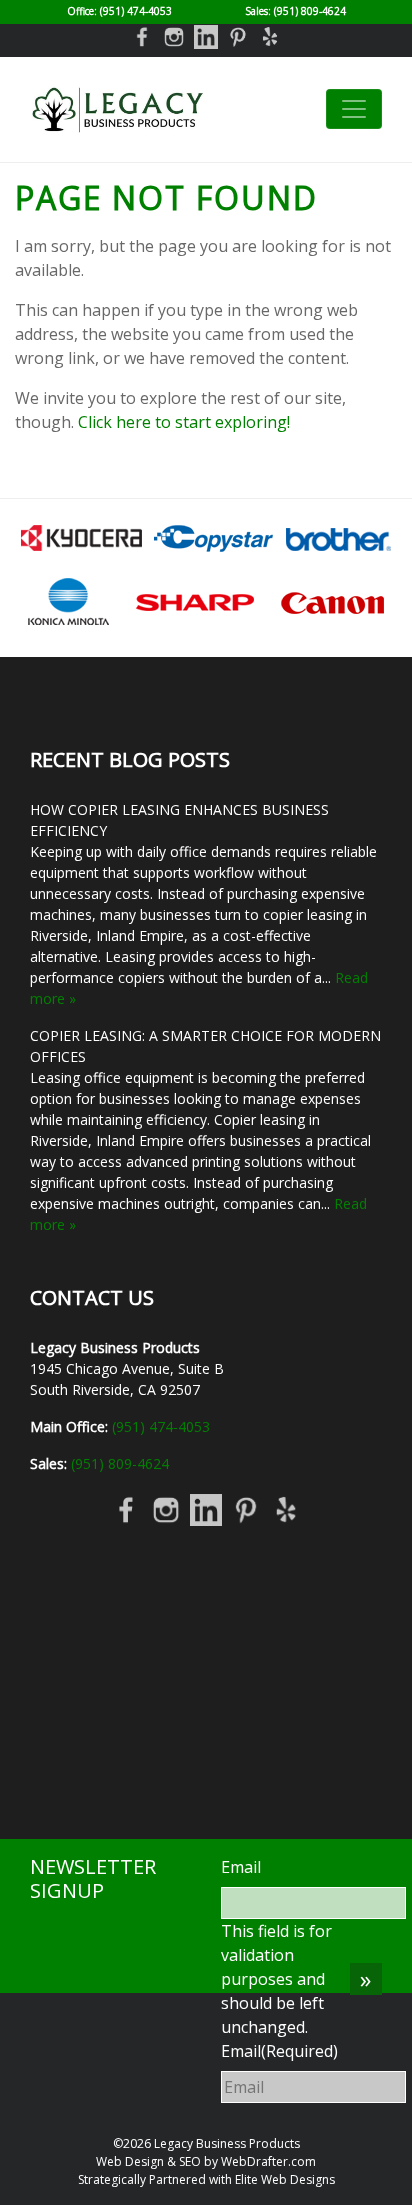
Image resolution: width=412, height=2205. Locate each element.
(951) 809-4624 (310, 11)
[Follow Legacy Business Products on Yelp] (270, 36)
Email (241, 1867)
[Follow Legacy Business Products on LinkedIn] (206, 36)
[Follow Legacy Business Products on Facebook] (142, 36)
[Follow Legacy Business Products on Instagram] (174, 36)
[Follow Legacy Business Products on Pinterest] (238, 36)
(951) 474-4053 (136, 11)
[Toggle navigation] (354, 109)
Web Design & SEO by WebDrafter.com (206, 2161)
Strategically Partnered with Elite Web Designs (206, 2179)
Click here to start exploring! (184, 422)
